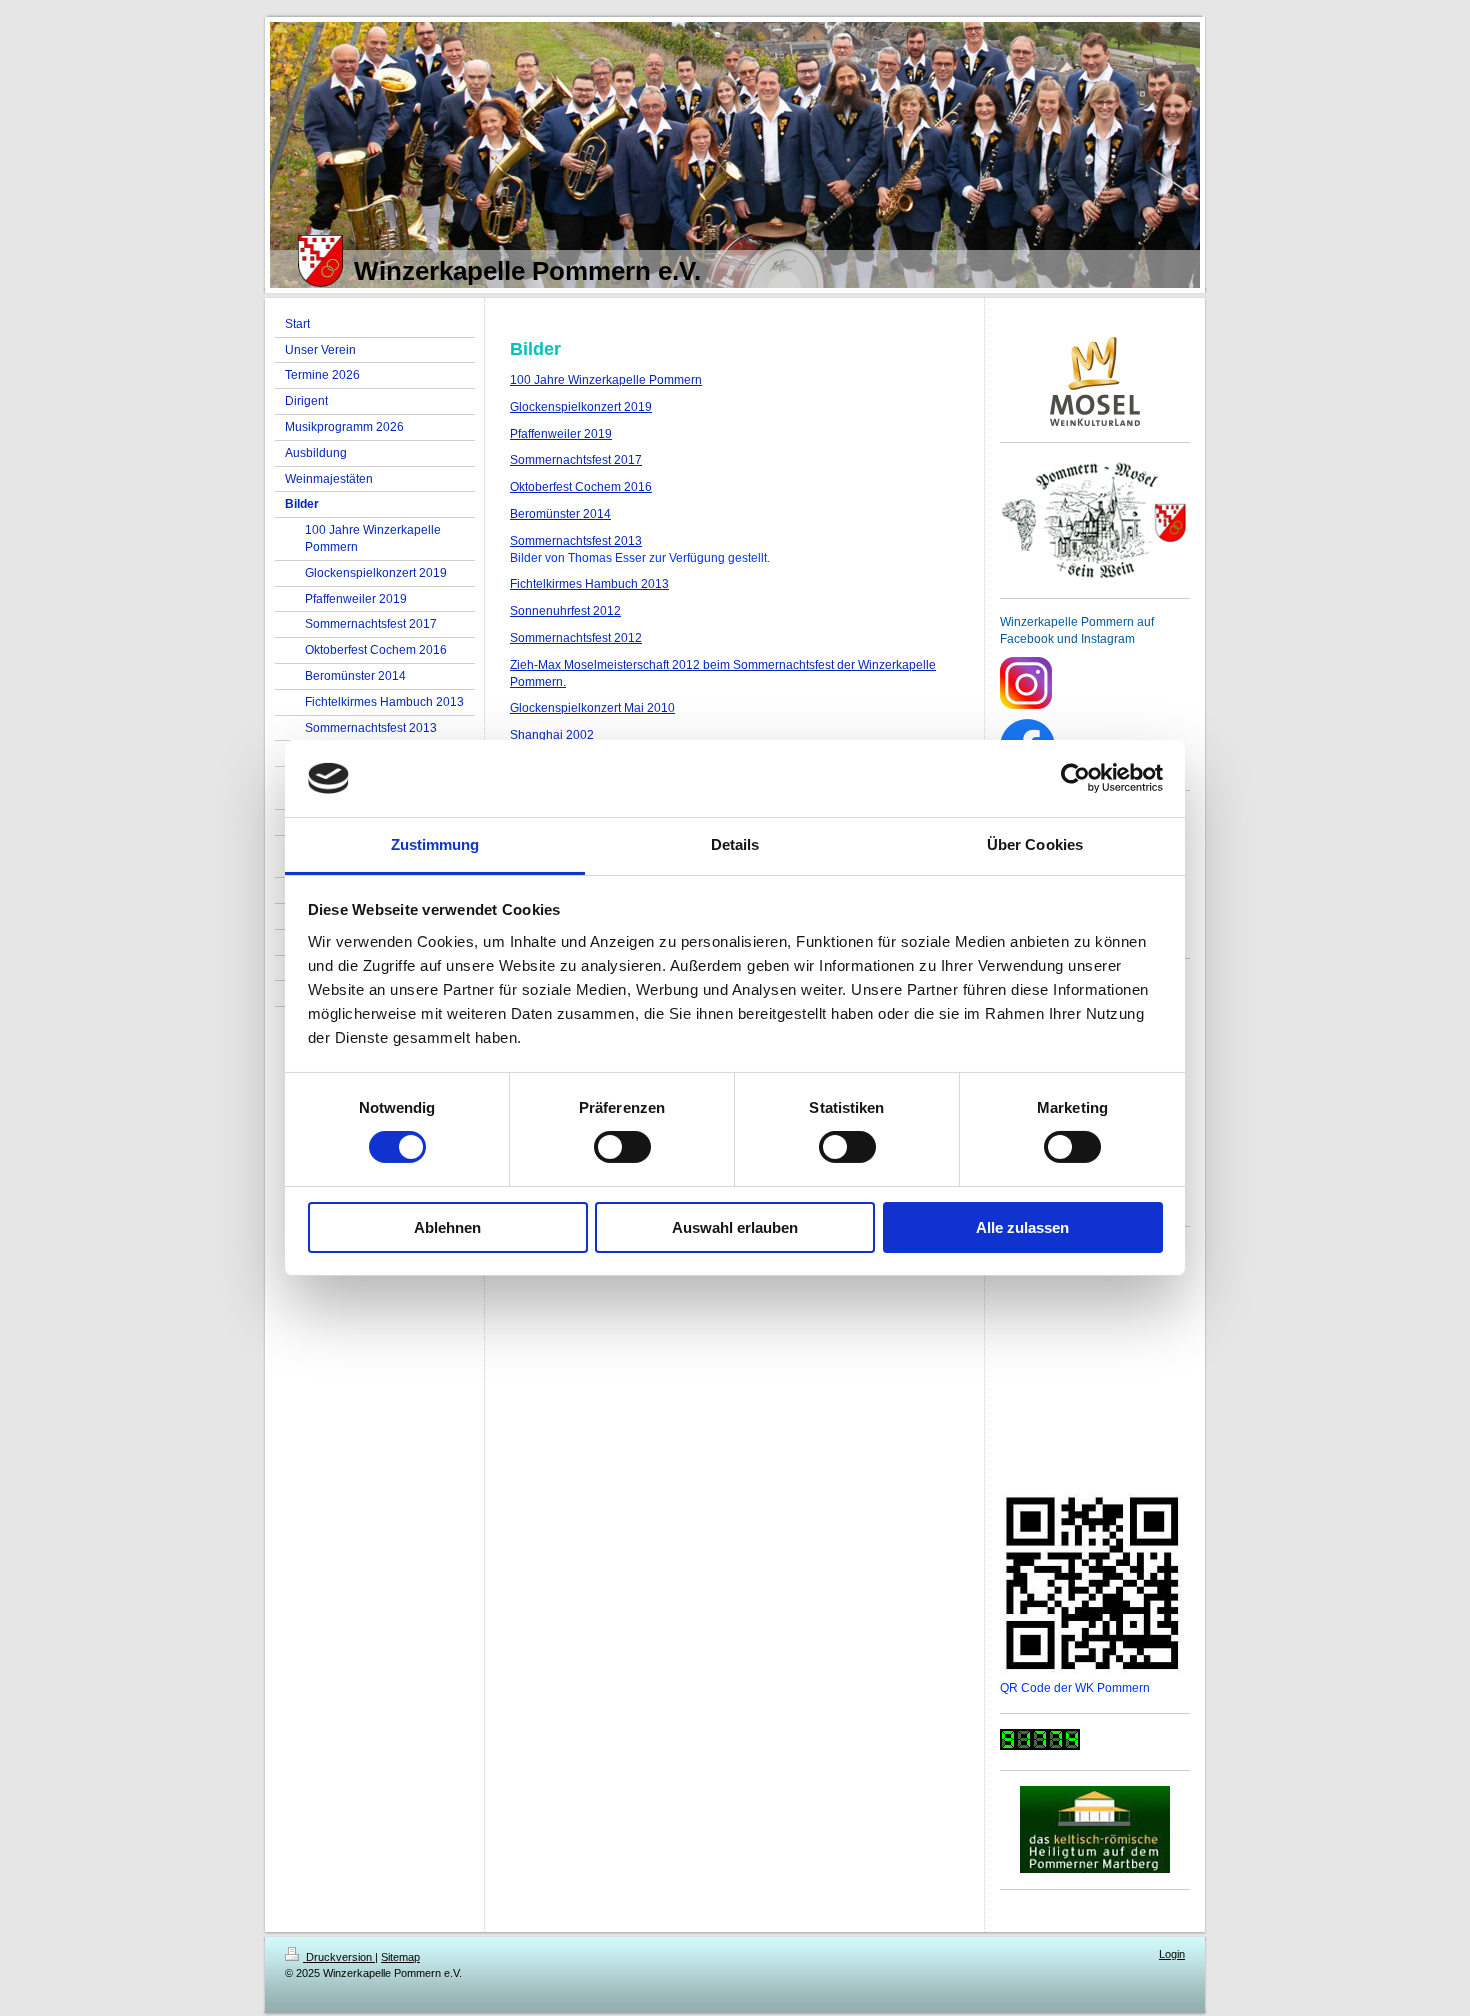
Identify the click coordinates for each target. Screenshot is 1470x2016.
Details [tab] (735, 844)
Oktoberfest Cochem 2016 (581, 487)
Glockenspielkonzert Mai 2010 (592, 708)
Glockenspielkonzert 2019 (581, 407)
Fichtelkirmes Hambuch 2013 (589, 584)
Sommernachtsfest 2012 (576, 638)
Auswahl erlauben (735, 1227)
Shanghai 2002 (552, 735)
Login (1172, 1954)
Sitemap (400, 1957)
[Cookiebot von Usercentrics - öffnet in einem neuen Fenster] (1075, 778)
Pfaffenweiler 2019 (561, 434)
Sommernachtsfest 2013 (576, 541)
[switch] (622, 1147)
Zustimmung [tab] (435, 844)
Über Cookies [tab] (1035, 844)
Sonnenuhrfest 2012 (565, 611)
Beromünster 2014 (560, 514)
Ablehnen (447, 1227)
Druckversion (339, 1957)
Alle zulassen (1022, 1227)
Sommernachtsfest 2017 (576, 460)
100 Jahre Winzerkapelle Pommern (606, 380)
